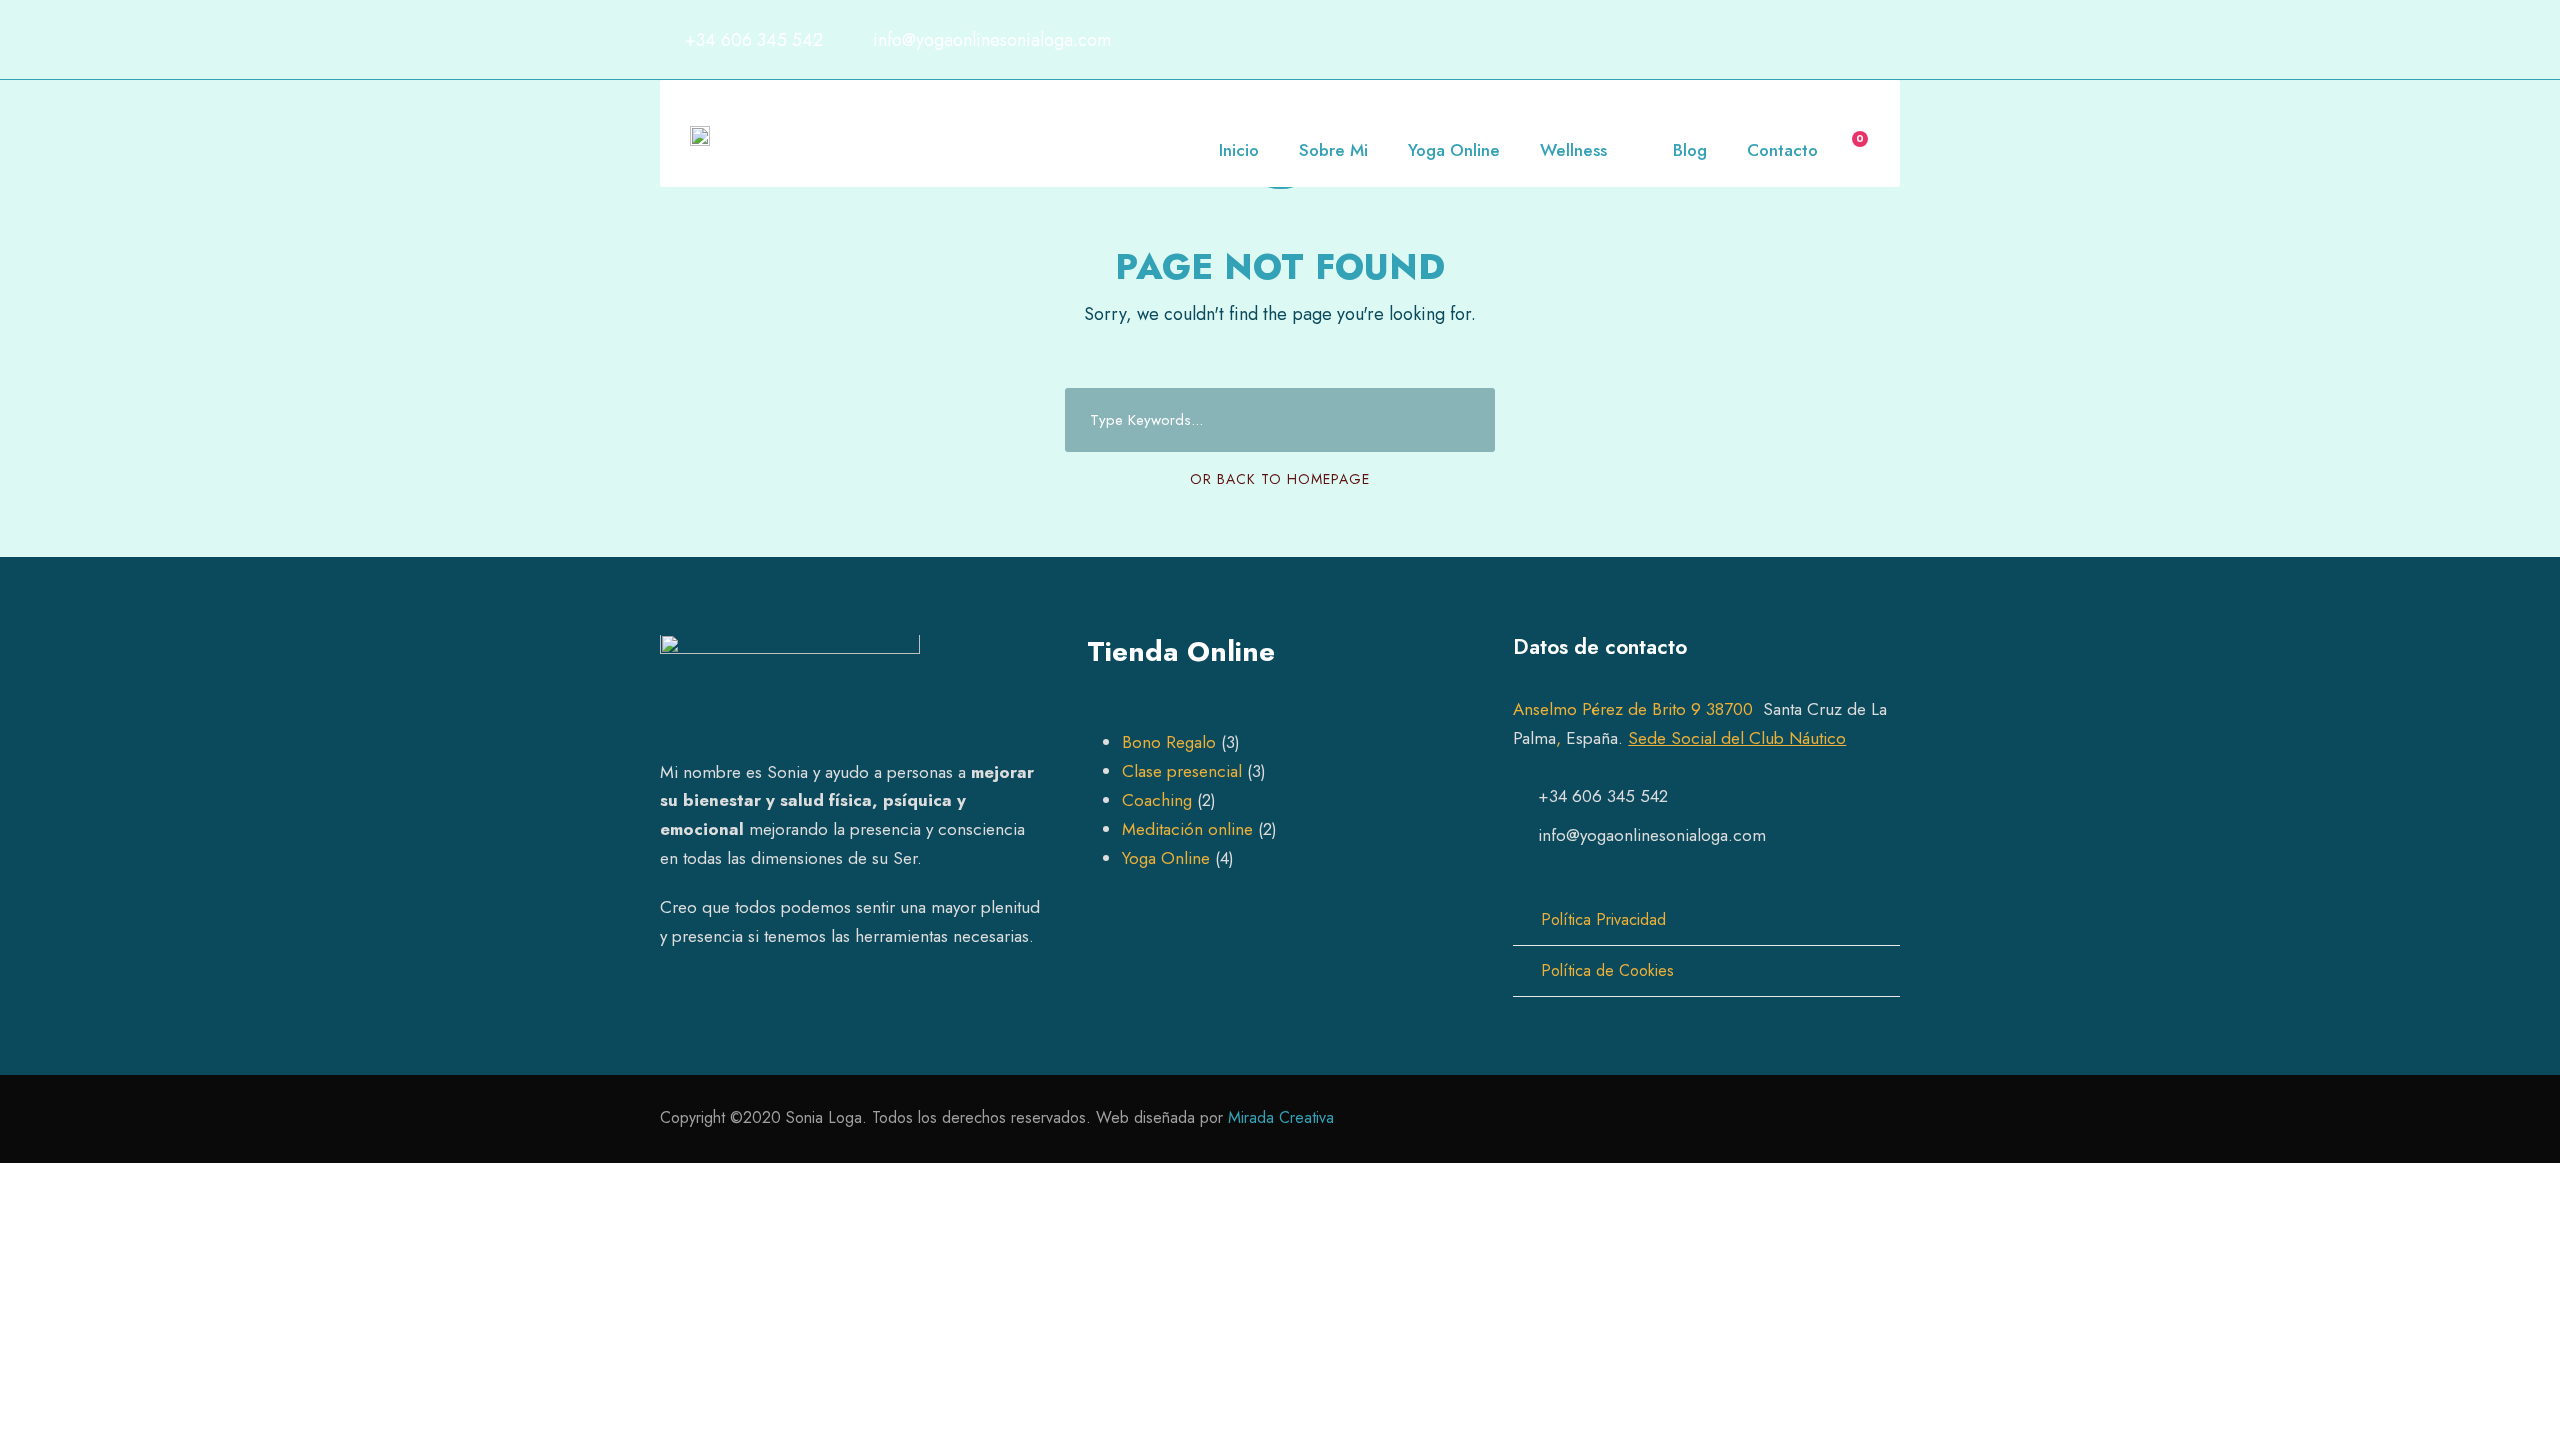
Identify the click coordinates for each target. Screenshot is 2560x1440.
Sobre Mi (1333, 150)
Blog (1690, 150)
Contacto (1782, 150)
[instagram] (1893, 40)
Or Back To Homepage (1280, 479)
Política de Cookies (1607, 970)
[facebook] (1815, 40)
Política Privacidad (1603, 919)
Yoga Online (1454, 150)
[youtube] (1854, 40)
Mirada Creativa (1281, 1117)
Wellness (1573, 150)
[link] (1638, 709)
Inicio (1239, 150)
